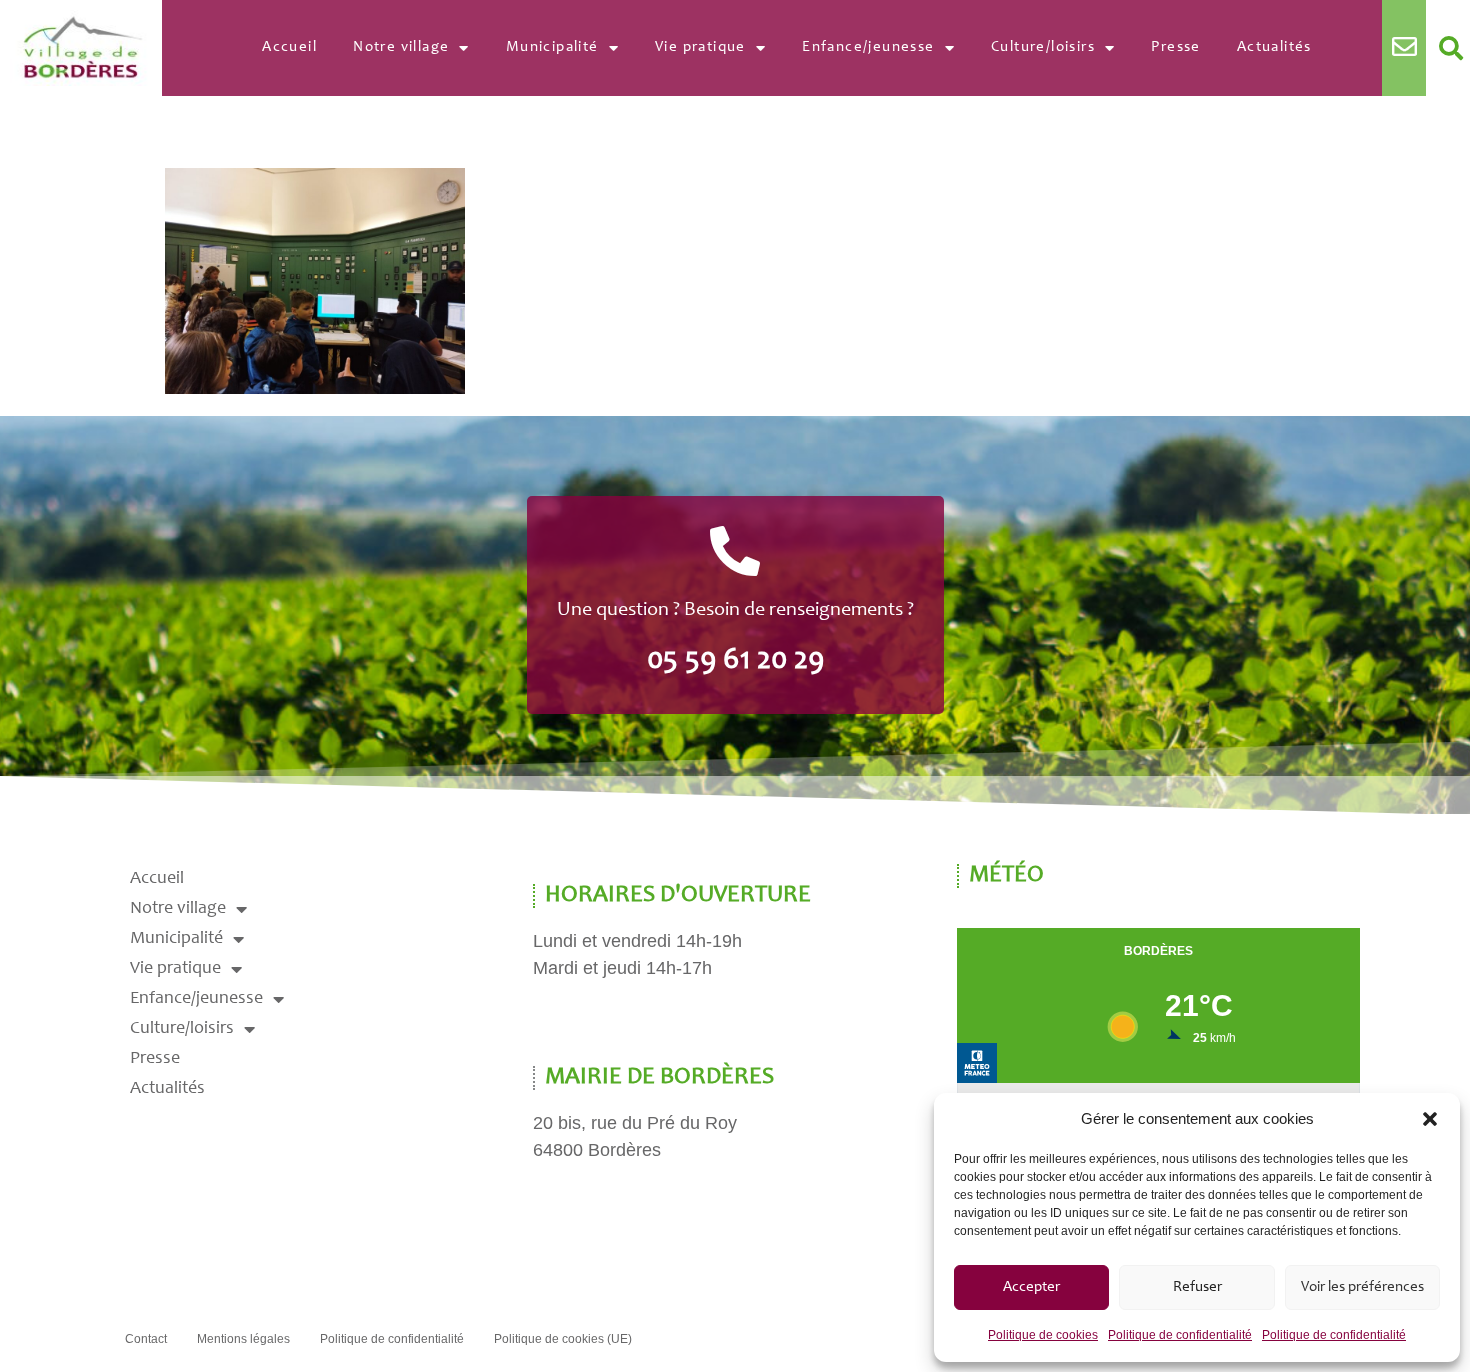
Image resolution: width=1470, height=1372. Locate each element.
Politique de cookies (1043, 1335)
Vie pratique (700, 47)
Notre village (401, 47)
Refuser (1197, 1287)
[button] (1430, 1119)
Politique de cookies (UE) (563, 1339)
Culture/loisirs (1043, 47)
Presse (1175, 47)
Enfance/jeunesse (868, 47)
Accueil (289, 47)
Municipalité (552, 47)
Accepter (1031, 1287)
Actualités (1274, 47)
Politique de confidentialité (1180, 1335)
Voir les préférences (1362, 1287)
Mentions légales (243, 1339)
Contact (146, 1339)
